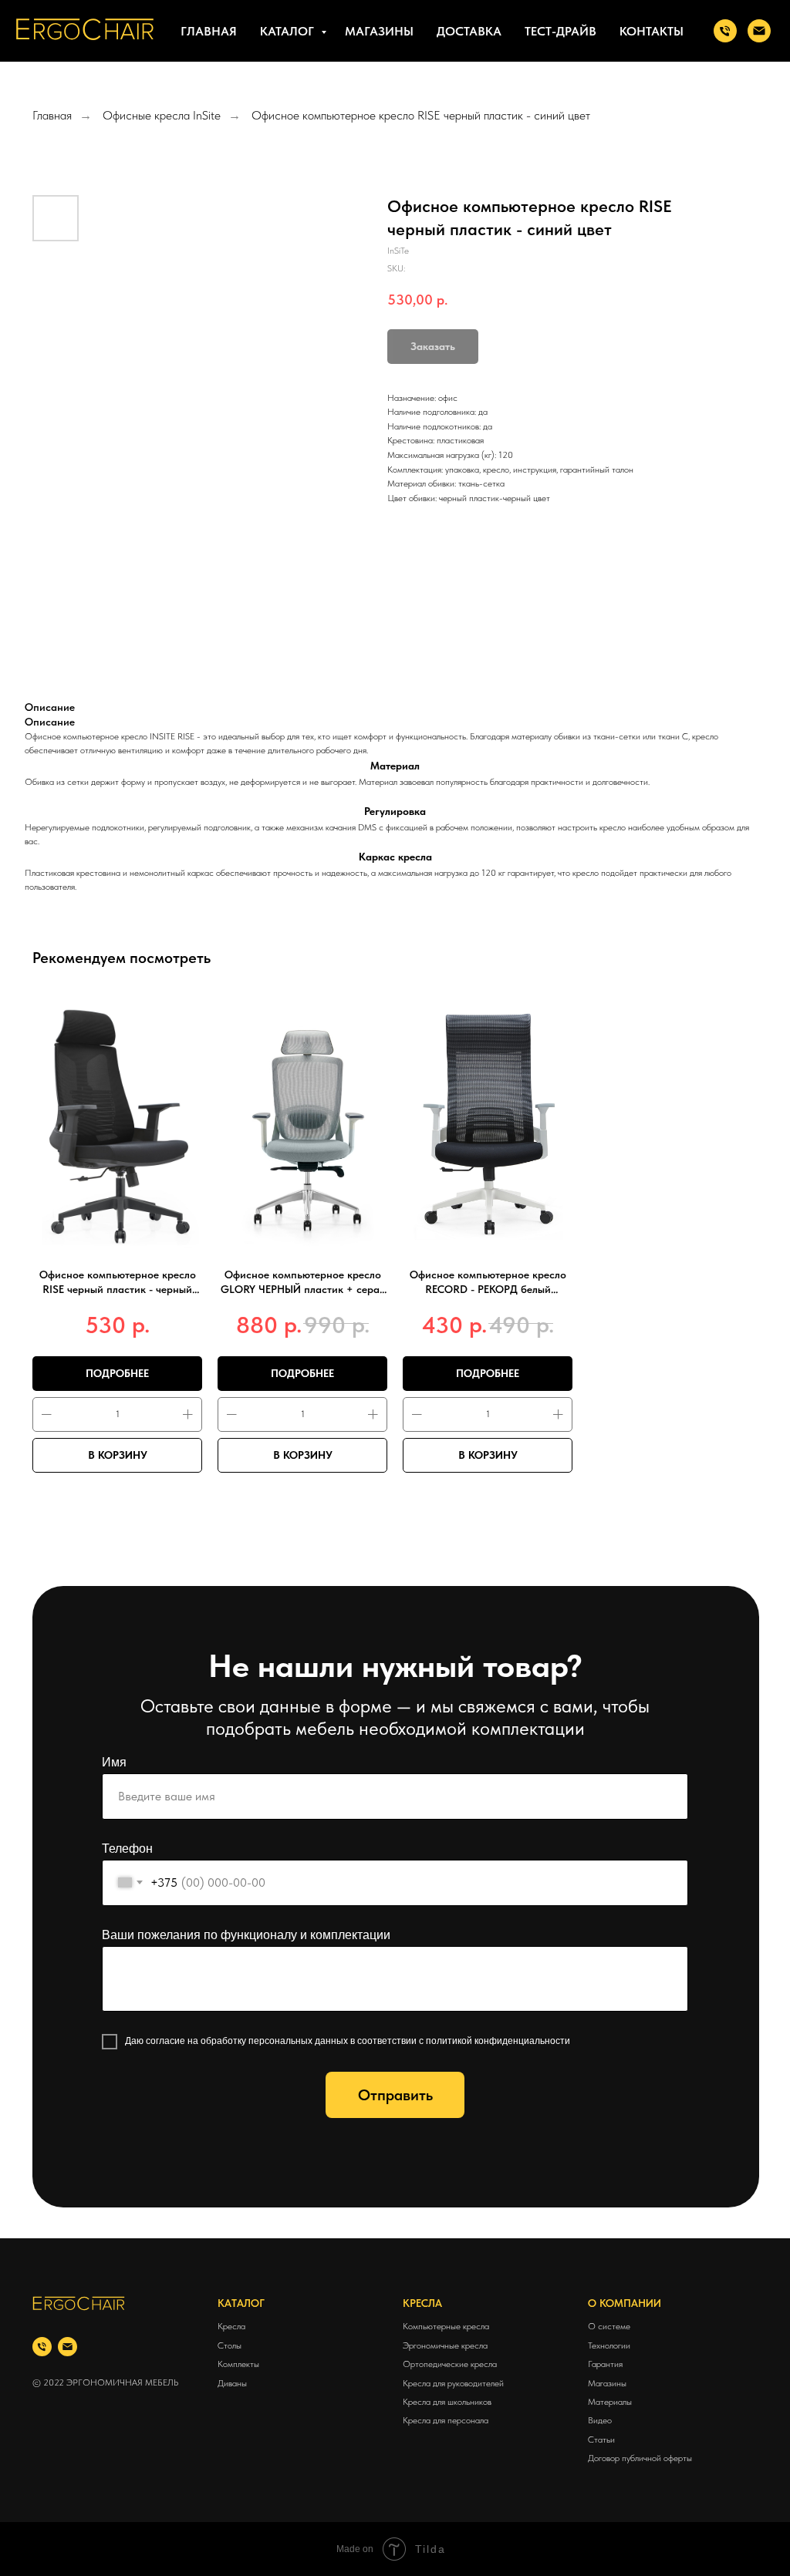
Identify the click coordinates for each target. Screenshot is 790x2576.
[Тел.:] (725, 31)
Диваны (232, 2383)
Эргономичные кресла (445, 2345)
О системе (609, 2326)
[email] (68, 2347)
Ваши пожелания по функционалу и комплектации (246, 1935)
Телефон (127, 1849)
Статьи (601, 2440)
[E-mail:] (759, 31)
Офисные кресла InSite (162, 115)
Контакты (652, 31)
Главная (209, 31)
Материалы (610, 2402)
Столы (230, 2345)
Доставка (469, 31)
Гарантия (605, 2364)
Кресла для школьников (447, 2402)
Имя (114, 1762)
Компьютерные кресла (446, 2326)
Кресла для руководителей (453, 2383)
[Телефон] (42, 2347)
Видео (600, 2420)
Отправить (395, 2095)
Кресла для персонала (446, 2420)
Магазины (379, 31)
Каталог (289, 31)
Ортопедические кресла (450, 2364)
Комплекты (238, 2364)
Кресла (231, 2326)
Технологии (609, 2345)
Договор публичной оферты (640, 2458)
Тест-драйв (560, 31)
